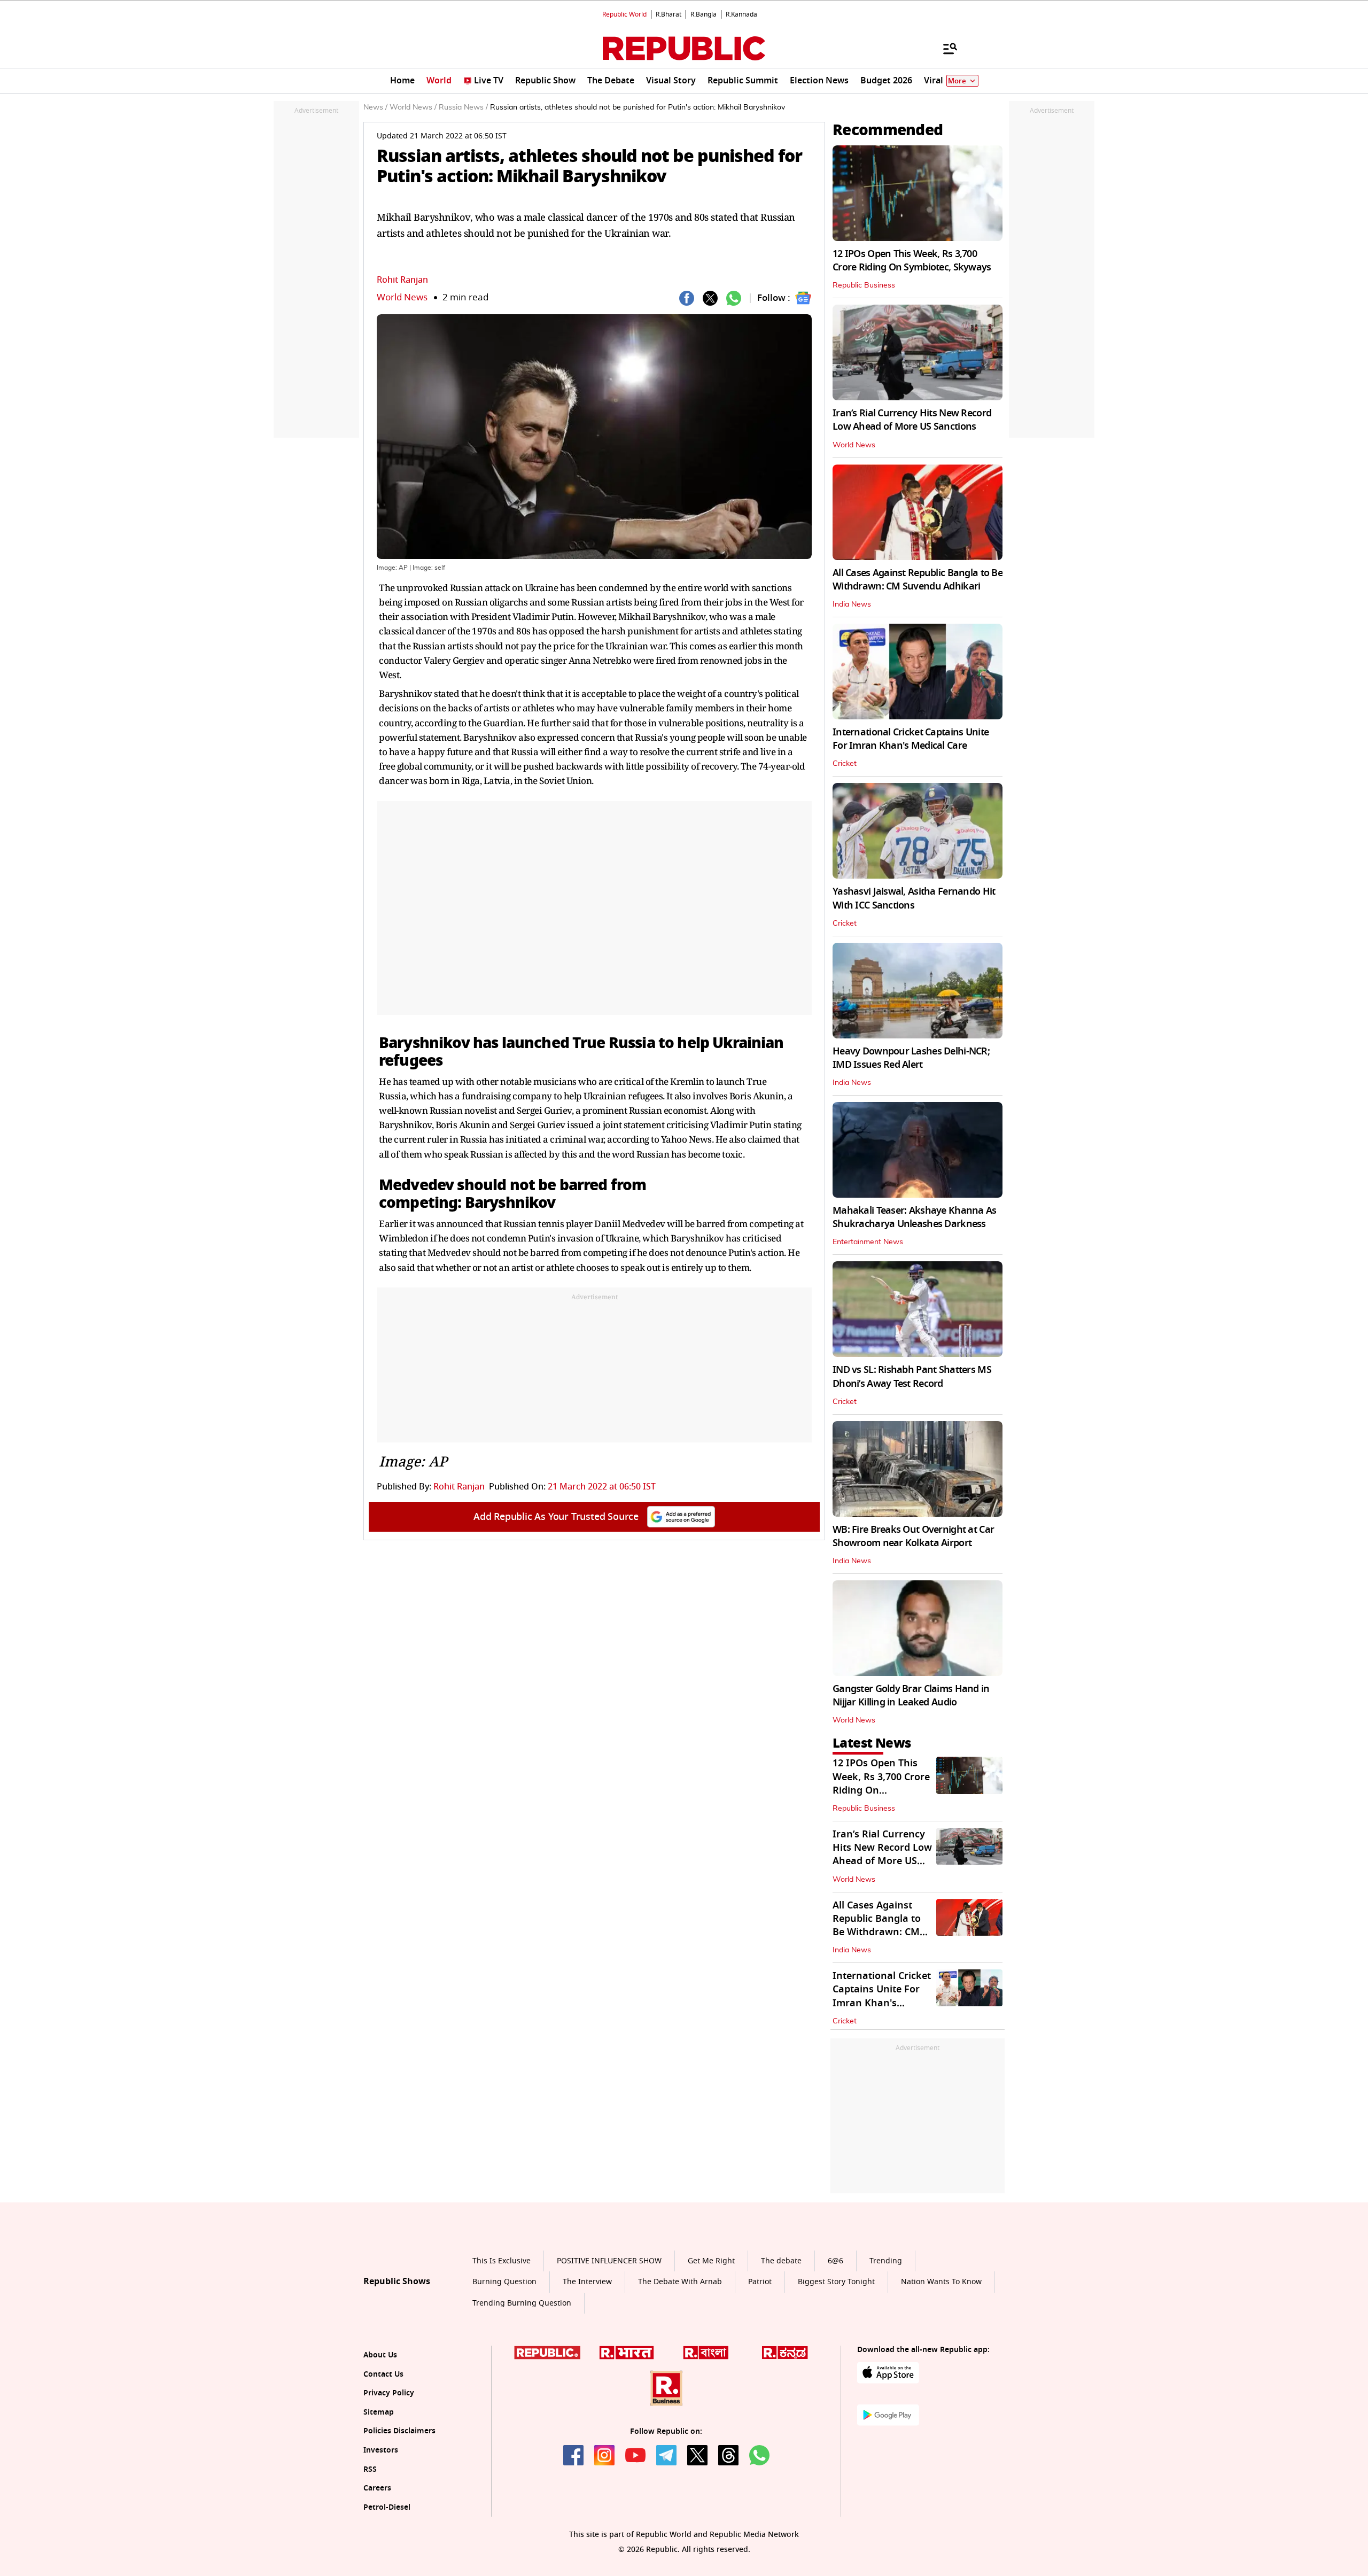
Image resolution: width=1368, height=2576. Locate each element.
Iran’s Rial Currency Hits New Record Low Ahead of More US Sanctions (912, 420)
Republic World (624, 14)
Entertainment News (868, 1242)
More (957, 81)
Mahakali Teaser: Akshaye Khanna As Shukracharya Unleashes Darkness (915, 1217)
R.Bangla (704, 14)
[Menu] (945, 48)
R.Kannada (741, 14)
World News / (413, 107)
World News (402, 297)
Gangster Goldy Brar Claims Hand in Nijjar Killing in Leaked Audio (911, 1696)
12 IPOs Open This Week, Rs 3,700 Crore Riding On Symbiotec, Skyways (912, 261)
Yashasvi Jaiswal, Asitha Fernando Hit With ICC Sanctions (914, 898)
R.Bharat (669, 14)
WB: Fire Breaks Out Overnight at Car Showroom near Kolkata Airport (913, 1536)
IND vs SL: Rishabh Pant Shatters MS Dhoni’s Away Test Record (912, 1376)
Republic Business (864, 285)
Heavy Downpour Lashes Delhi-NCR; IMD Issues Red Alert (911, 1058)
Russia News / (463, 107)
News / (375, 107)
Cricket (845, 764)
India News (852, 604)
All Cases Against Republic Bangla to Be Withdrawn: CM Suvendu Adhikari (918, 580)
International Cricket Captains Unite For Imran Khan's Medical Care (911, 739)
